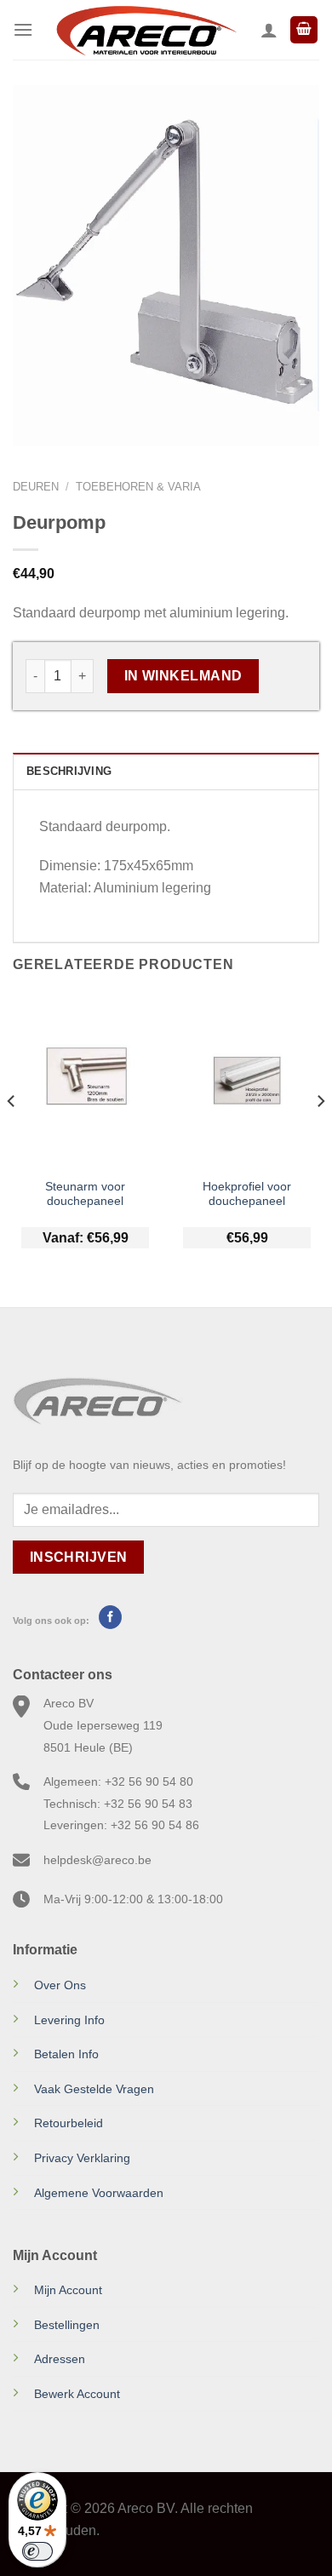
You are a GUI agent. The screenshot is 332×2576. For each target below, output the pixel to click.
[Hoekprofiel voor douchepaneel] (247, 1080)
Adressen (60, 2359)
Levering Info (69, 2020)
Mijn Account (68, 2290)
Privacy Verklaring (82, 2158)
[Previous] (12, 1135)
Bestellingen (67, 2325)
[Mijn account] (269, 30)
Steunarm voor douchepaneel (85, 1194)
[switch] (37, 2551)
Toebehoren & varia (138, 487)
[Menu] (23, 29)
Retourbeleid (69, 2123)
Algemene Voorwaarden (99, 2193)
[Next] (320, 1135)
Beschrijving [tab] (69, 771)
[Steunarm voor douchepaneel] (85, 1080)
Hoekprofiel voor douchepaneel (247, 1194)
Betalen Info (66, 2054)
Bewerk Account (77, 2394)
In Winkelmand (183, 676)
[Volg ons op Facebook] (110, 1617)
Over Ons (60, 1985)
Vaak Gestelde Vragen (94, 2089)
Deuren (36, 487)
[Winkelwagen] (304, 30)
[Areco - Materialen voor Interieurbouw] (147, 30)
